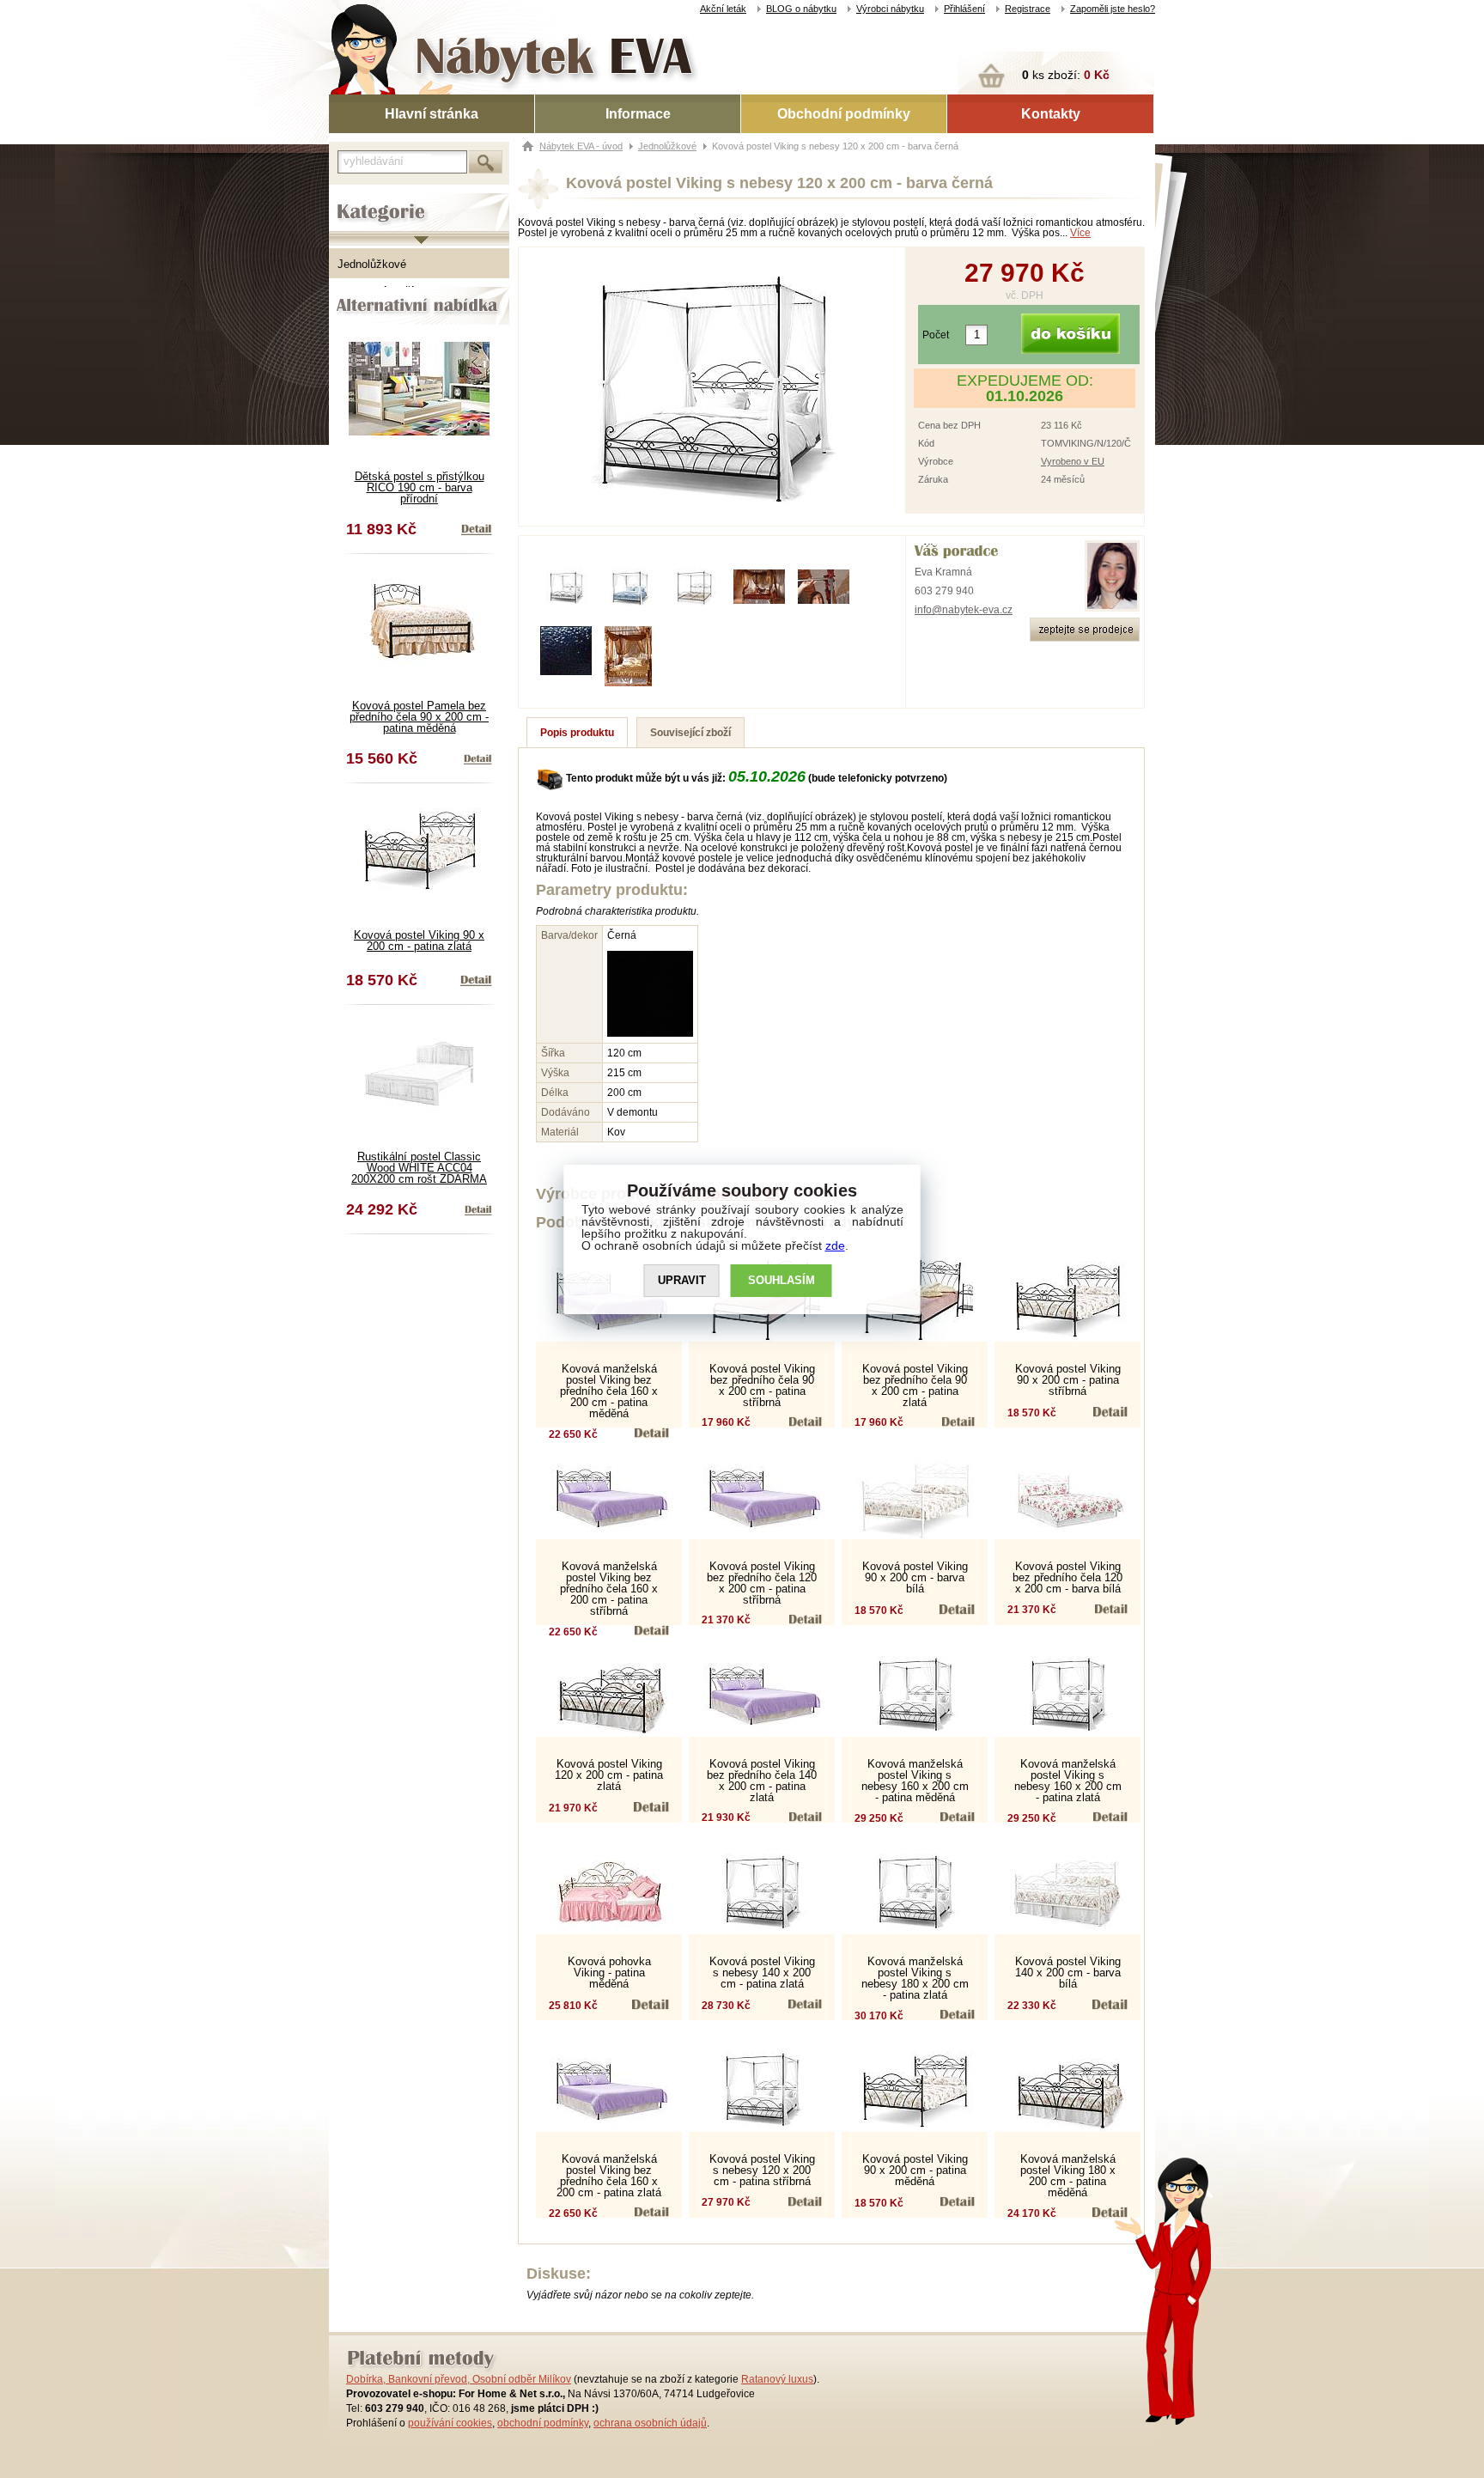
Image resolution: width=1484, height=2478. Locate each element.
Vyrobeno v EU (1073, 461)
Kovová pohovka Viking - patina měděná (609, 1973)
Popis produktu (577, 733)
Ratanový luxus (777, 2379)
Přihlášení (964, 9)
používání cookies (450, 2423)
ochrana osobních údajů (650, 2423)
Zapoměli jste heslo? (1113, 9)
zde (835, 1245)
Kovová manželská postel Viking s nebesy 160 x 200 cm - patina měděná (915, 1781)
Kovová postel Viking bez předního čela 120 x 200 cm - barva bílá (1067, 1577)
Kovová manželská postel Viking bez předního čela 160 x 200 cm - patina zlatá (609, 2176)
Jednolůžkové (372, 264)
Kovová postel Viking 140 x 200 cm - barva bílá (1068, 1973)
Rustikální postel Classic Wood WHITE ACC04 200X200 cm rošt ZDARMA (419, 1168)
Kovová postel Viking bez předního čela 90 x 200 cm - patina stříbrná (762, 1385)
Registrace (1028, 9)
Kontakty (1051, 114)
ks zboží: (1066, 75)
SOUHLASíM (782, 1280)
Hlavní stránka (432, 114)
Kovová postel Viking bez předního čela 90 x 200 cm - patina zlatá (915, 1385)
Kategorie (353, 198)
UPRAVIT (682, 1280)
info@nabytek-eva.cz (964, 610)
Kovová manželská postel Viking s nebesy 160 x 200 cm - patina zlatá (1068, 1781)
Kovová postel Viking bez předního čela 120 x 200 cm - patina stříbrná (762, 1583)
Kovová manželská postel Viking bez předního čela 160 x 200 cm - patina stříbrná (609, 1589)
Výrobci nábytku (890, 9)
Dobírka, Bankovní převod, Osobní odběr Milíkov (459, 2379)
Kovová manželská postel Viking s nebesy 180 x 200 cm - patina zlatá (915, 1978)
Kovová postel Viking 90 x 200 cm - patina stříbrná (1068, 1380)
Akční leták (723, 9)
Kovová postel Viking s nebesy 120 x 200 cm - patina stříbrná (762, 2170)
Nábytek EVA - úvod (581, 146)
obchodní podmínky (543, 2423)
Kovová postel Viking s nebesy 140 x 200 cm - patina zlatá (762, 1973)
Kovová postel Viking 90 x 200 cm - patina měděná (915, 2170)
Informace (638, 114)
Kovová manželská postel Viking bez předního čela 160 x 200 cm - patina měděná (609, 1391)
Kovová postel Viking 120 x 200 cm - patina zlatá (609, 1775)
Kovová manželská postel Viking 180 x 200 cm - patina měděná (1068, 2176)
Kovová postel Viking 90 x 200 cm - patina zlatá (419, 941)
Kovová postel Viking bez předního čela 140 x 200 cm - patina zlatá (762, 1781)
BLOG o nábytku (801, 9)
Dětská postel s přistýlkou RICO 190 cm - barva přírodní (420, 487)
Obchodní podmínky (844, 114)
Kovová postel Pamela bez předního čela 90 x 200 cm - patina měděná (419, 717)
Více (1080, 233)
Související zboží (690, 733)
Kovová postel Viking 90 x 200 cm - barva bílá (915, 1577)
